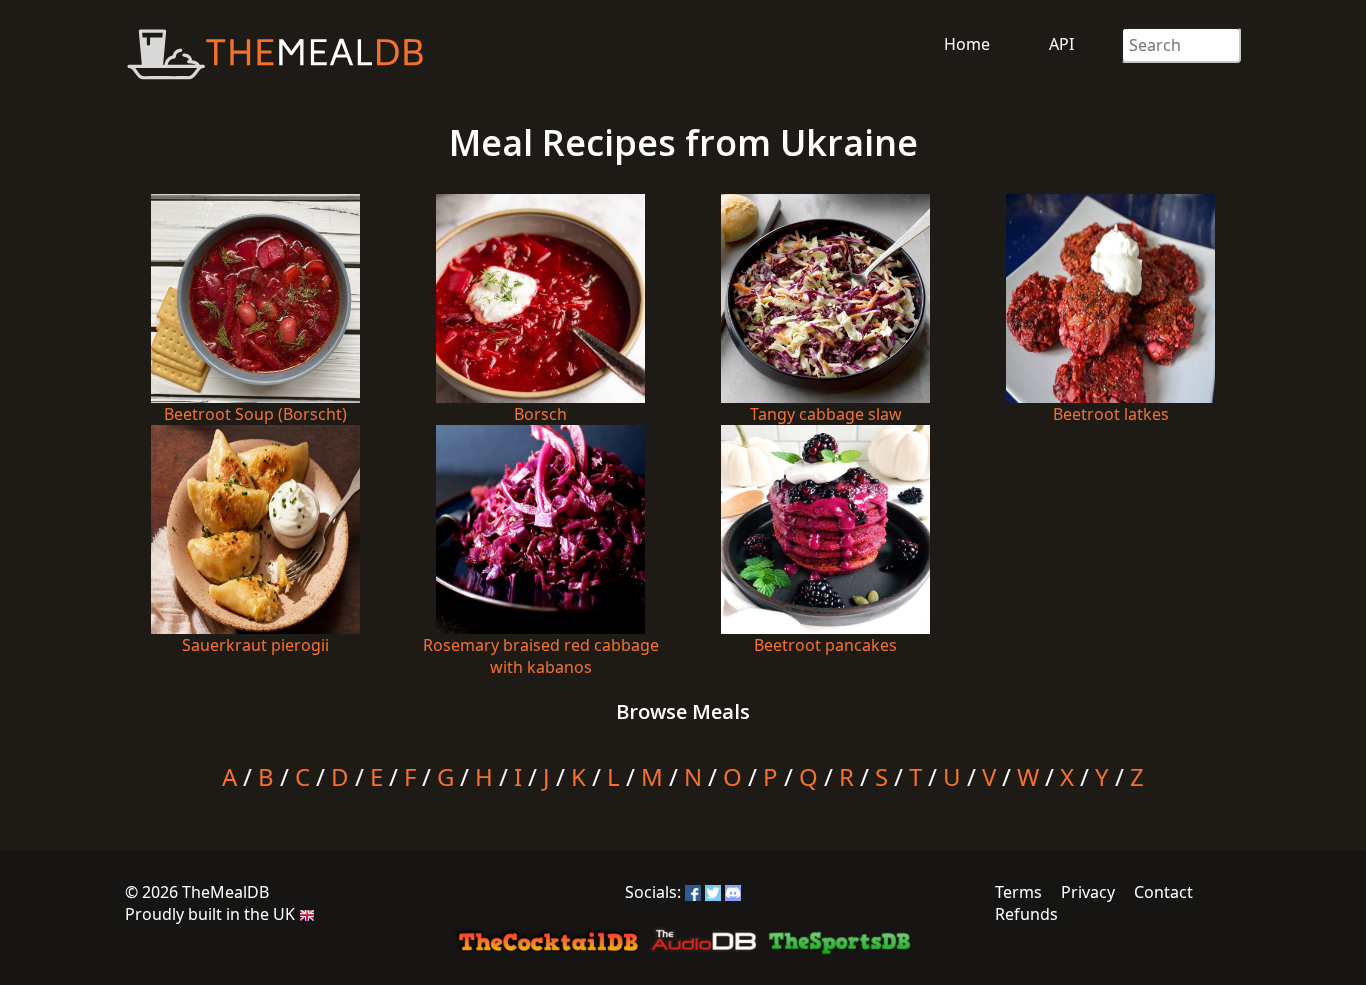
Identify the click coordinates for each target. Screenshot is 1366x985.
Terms (1018, 892)
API (1061, 44)
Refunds (1026, 914)
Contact (1163, 892)
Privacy (1088, 892)
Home (967, 44)
